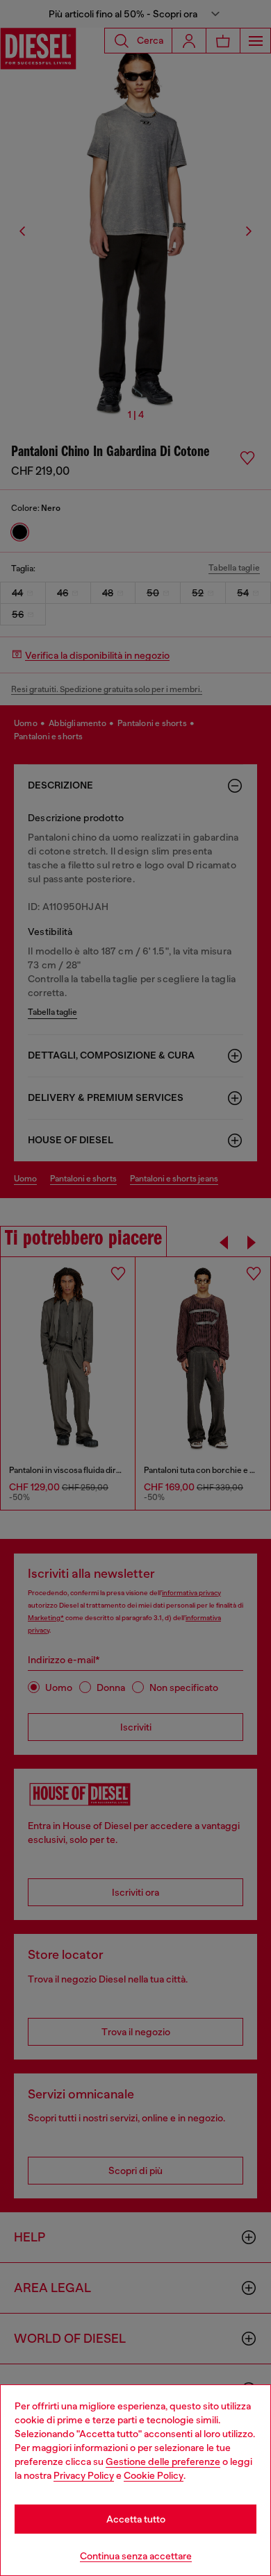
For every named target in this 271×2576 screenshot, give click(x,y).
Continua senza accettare (136, 2556)
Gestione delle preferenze (163, 2461)
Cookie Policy (154, 2475)
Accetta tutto (136, 2519)
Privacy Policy (84, 2475)
